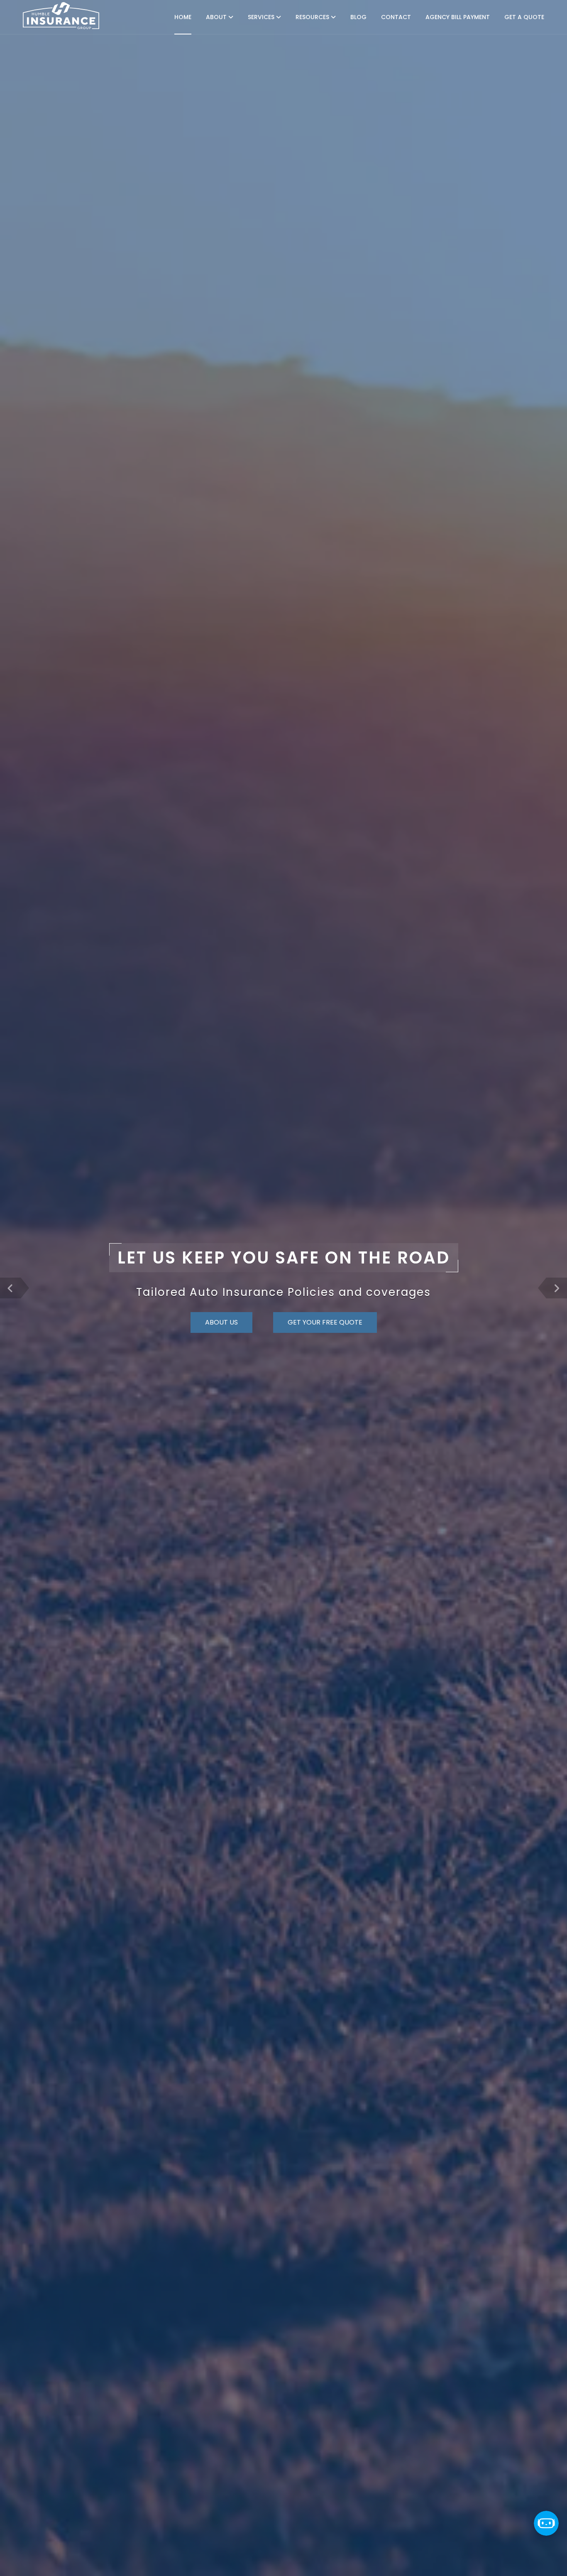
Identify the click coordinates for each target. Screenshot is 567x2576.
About (217, 17)
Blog (358, 17)
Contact (396, 17)
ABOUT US (221, 1322)
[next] (557, 1288)
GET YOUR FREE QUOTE (325, 1322)
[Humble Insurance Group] (61, 16)
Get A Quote (524, 17)
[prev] (10, 1288)
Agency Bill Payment (458, 17)
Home (183, 17)
